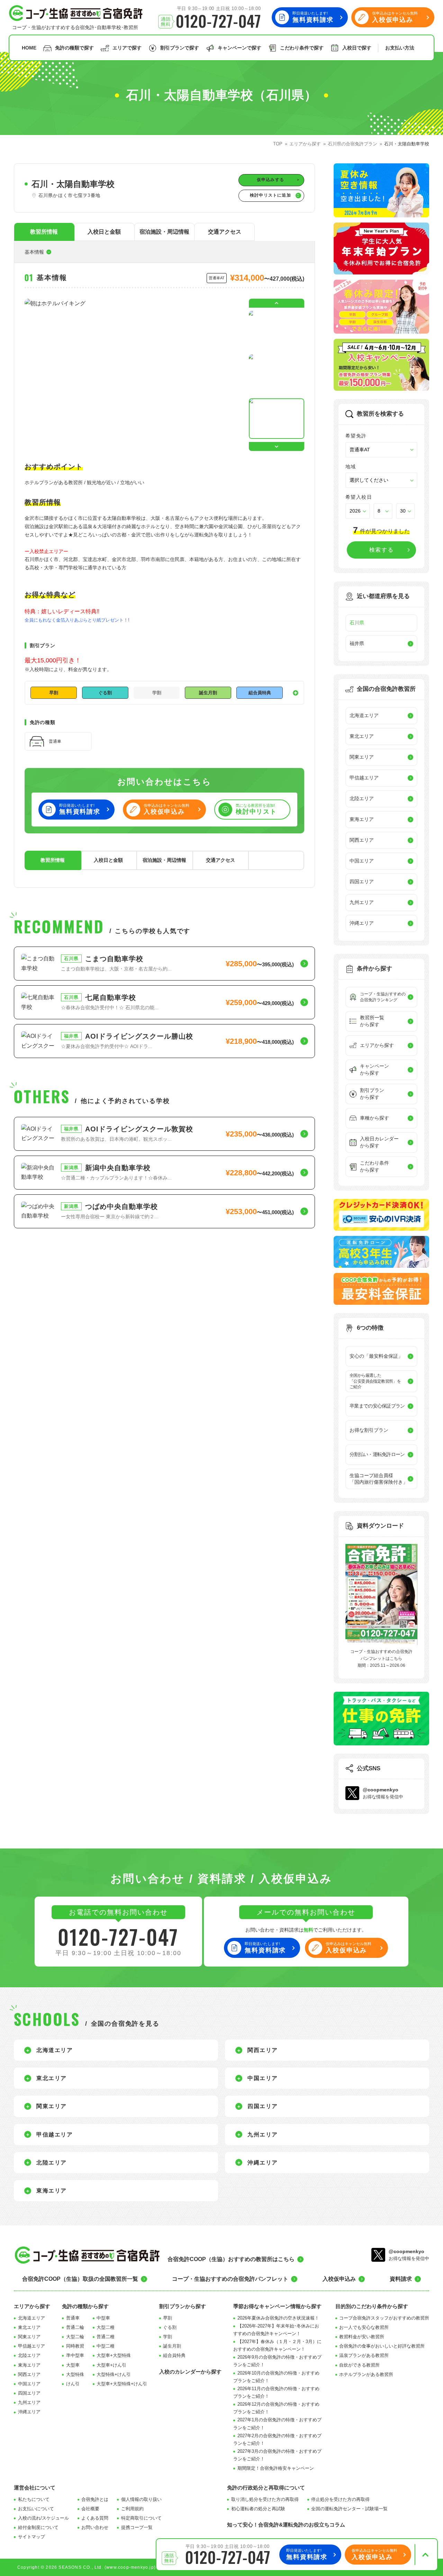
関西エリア (29, 2374)
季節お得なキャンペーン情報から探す (277, 2306)
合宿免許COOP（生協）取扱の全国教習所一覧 (80, 2279)
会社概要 (90, 2509)
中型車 (103, 2318)
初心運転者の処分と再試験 (258, 2509)
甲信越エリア (31, 2346)
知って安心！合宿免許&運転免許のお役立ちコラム (286, 2525)
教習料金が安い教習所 (362, 2337)
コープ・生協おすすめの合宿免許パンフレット (230, 2279)
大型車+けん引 (111, 2365)
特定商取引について (141, 2518)
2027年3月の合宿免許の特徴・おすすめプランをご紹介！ (277, 2455)
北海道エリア (31, 2318)
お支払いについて (36, 2509)
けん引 (73, 2384)
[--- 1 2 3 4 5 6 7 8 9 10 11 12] (383, 511)
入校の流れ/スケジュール (43, 2518)
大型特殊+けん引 (114, 2374)
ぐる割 (170, 2327)
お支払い (400, 48)
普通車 (73, 2318)
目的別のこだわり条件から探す (372, 2306)
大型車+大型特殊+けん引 (122, 2384)
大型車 (73, 2365)
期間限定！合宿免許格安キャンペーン (276, 2468)
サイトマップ (31, 2537)
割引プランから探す (183, 2306)
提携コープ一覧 (137, 2527)
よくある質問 (95, 2518)
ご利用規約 (132, 2509)
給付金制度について (38, 2527)
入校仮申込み (339, 2279)
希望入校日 (359, 497)
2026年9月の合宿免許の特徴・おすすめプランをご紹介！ (277, 2361)
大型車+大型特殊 (114, 2355)
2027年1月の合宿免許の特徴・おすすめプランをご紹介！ (277, 2424)
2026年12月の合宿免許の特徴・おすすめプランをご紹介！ (276, 2408)
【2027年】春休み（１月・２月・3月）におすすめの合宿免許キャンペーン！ (277, 2345)
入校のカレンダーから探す (190, 2372)
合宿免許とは (95, 2499)
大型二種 (106, 2327)
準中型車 (75, 2355)
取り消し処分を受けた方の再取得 (265, 2499)
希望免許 (356, 436)
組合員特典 (174, 2355)
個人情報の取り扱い (141, 2499)
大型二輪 (75, 2337)
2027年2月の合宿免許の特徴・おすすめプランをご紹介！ (277, 2439)
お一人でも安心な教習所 (364, 2327)
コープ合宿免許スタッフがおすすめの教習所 (384, 2318)
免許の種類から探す (85, 2306)
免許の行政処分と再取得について (266, 2488)
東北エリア (29, 2327)
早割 (168, 2318)
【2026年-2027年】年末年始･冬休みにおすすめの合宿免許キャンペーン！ (276, 2330)
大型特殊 (75, 2374)
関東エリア (29, 2337)
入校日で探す (357, 48)
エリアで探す (127, 48)
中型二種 (106, 2346)
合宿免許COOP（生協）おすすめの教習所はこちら (231, 2259)
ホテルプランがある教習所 (366, 2374)
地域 (351, 467)
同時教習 (75, 2346)
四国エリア (29, 2393)
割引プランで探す (180, 48)
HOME (29, 48)
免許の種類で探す (74, 48)
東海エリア (29, 2365)
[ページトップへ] (425, 2555)
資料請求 (401, 2279)
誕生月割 (172, 2346)
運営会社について (35, 2488)
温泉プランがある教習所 (364, 2355)
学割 (168, 2337)
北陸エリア (29, 2355)
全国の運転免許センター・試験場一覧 (349, 2509)
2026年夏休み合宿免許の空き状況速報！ (278, 2318)
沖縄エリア (29, 2412)
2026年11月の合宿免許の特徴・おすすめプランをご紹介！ (276, 2392)
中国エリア (29, 2384)
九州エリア (29, 2402)
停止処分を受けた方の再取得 (340, 2499)
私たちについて (34, 2499)
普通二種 (106, 2337)
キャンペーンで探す (239, 48)
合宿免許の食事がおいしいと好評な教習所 (382, 2346)
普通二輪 (75, 2327)
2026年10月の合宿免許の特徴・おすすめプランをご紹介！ (276, 2377)
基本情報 (34, 252)
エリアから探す (32, 2306)
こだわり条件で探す (302, 48)
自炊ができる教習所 (359, 2365)
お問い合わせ (95, 2527)
